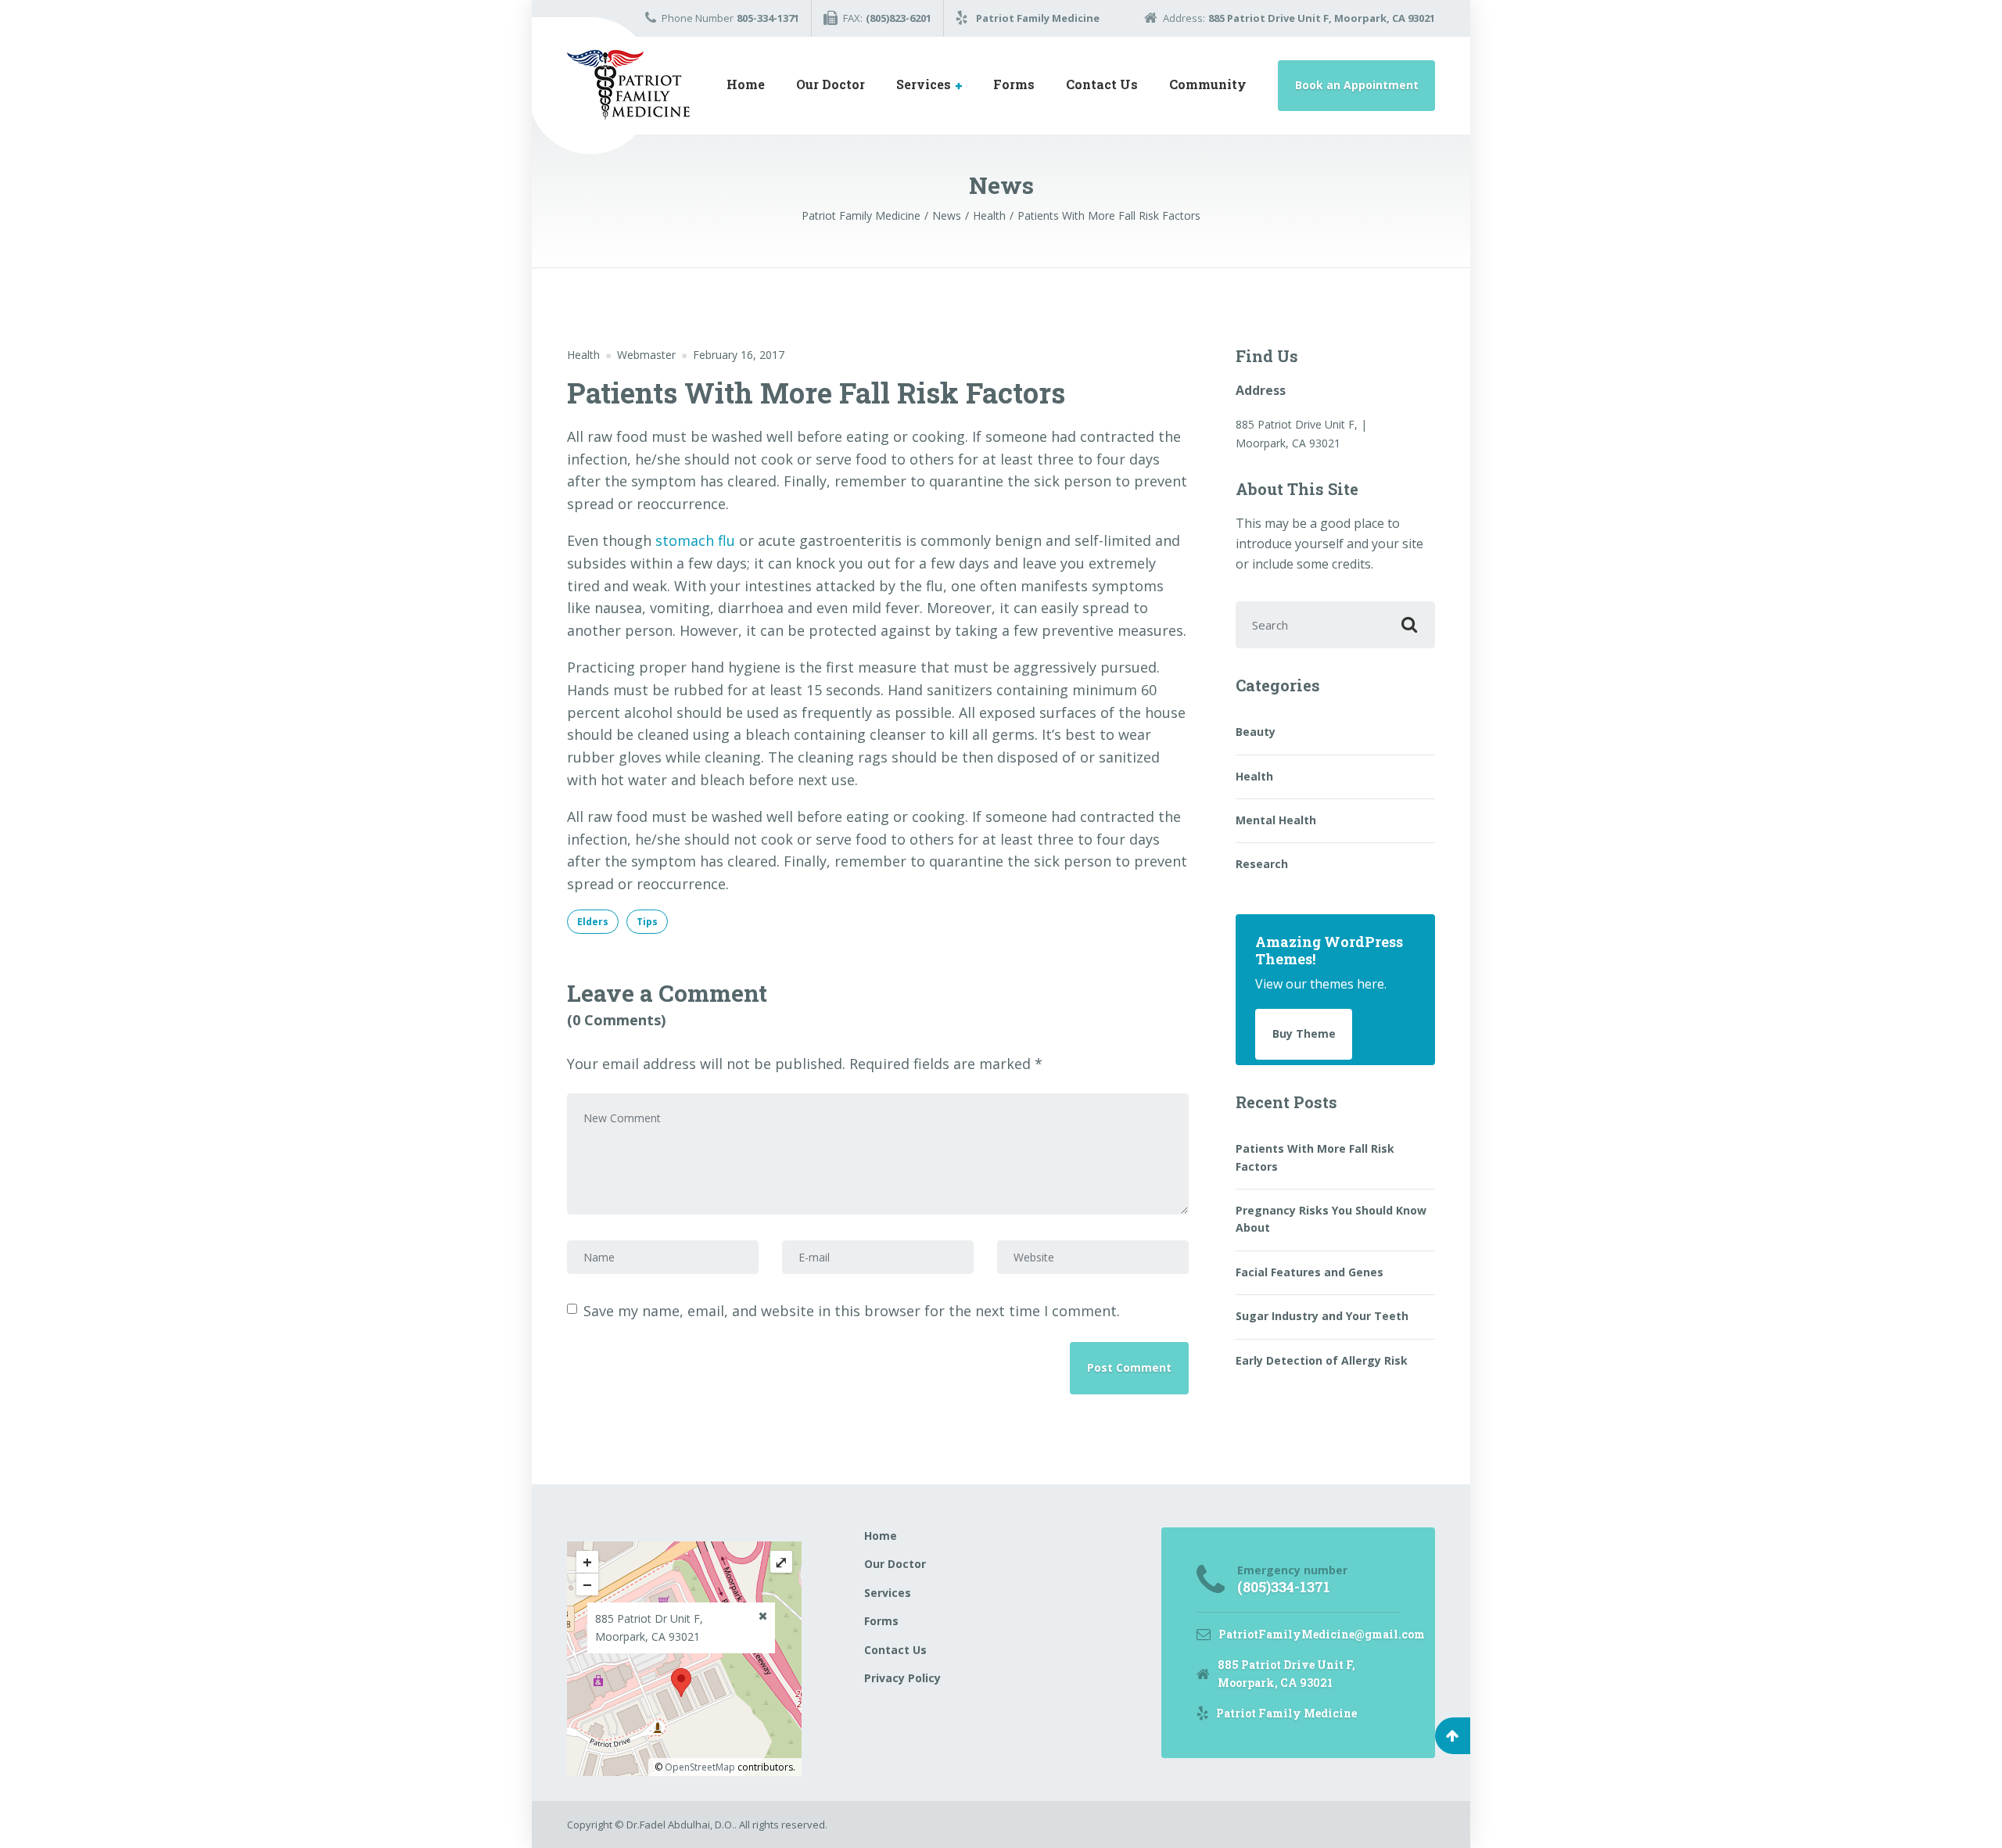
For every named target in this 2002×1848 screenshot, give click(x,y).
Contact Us (1102, 84)
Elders (593, 922)
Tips (647, 922)
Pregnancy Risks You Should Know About (1331, 1219)
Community (1208, 84)
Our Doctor (831, 84)
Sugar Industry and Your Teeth (1322, 1316)
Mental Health (1276, 820)
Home (746, 84)
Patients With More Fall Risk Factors (1315, 1157)
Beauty (1256, 732)
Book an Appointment (1357, 85)
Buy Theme (1304, 1033)
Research (1262, 864)
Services (924, 84)
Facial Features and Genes (1310, 1272)
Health (583, 355)
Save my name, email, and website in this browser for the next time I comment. (852, 1311)
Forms (1014, 84)
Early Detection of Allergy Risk (1322, 1360)
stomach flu (695, 540)
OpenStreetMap (700, 1767)
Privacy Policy (902, 1678)
